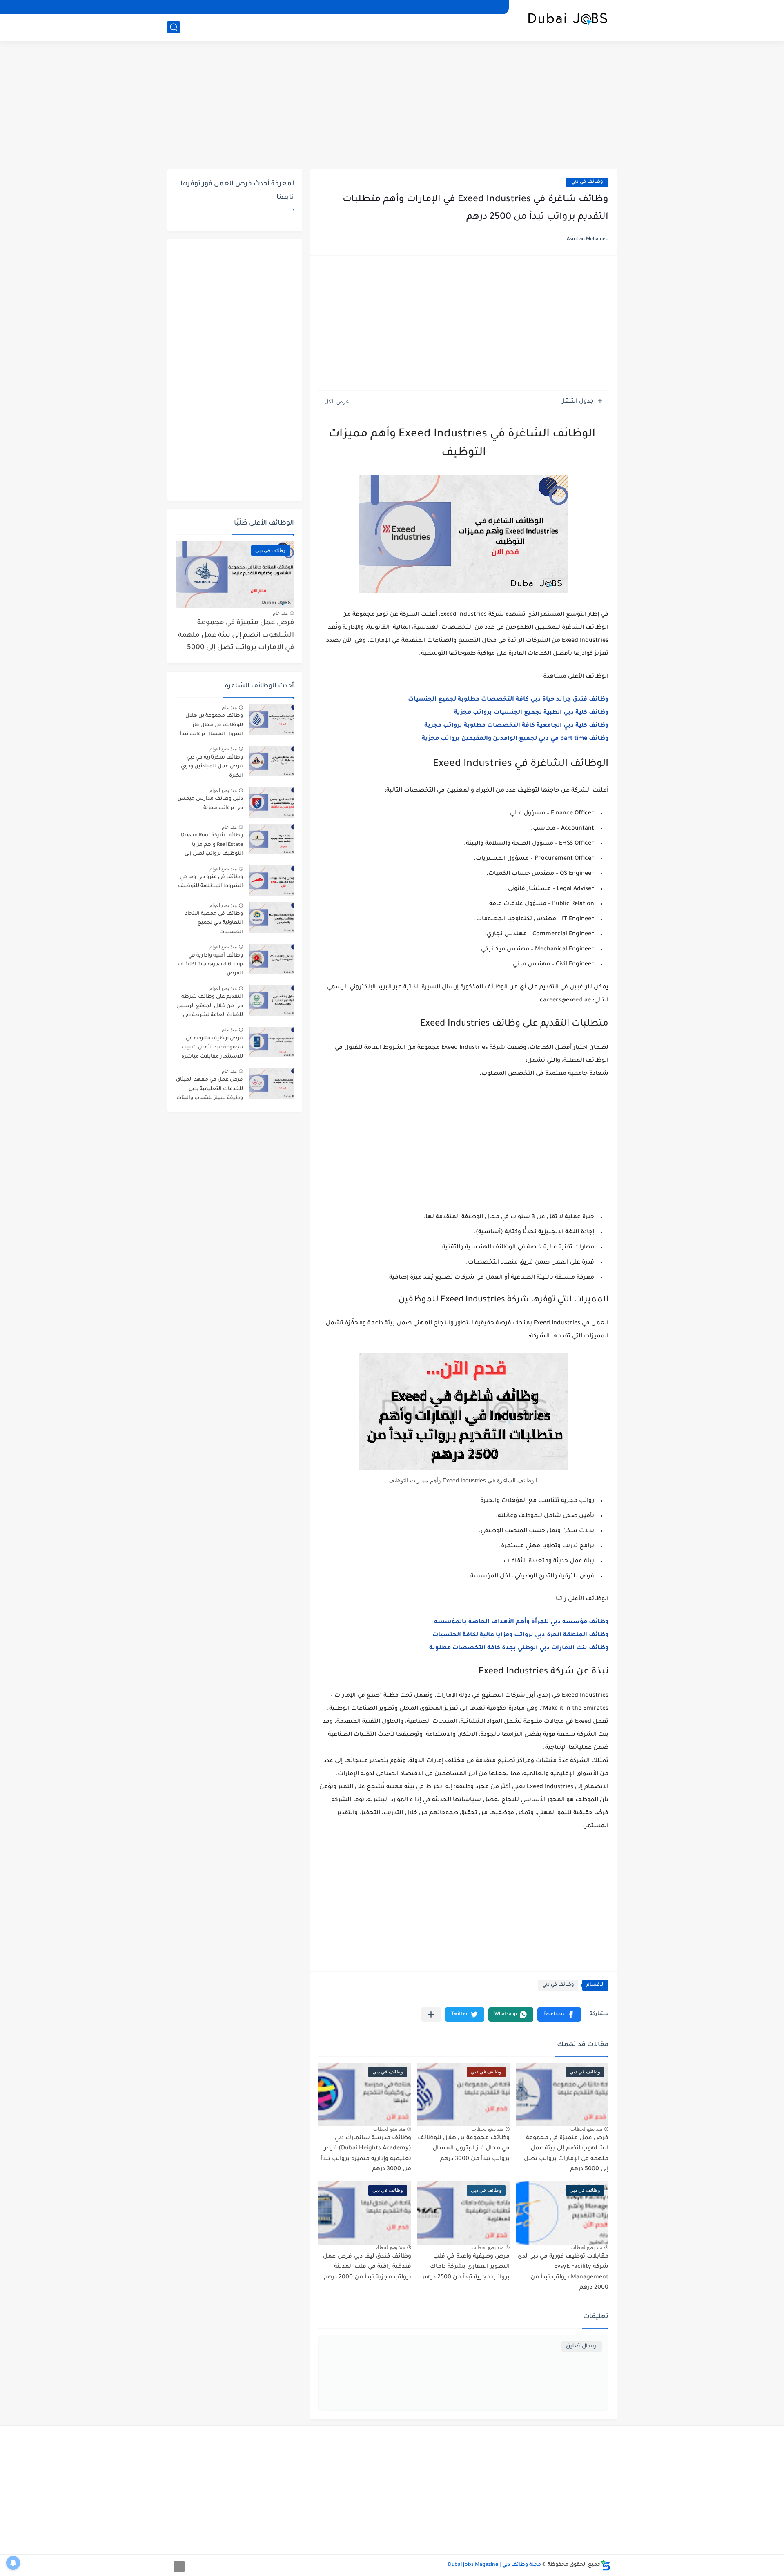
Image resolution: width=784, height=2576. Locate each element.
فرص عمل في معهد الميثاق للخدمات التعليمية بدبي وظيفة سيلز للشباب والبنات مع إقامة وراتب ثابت (209, 1090)
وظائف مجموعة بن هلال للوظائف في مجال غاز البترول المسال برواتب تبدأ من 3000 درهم (464, 2149)
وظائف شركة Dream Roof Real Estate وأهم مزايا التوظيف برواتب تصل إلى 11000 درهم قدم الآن (212, 846)
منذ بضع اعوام (223, 749)
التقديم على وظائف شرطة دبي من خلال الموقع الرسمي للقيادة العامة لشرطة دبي (210, 1006)
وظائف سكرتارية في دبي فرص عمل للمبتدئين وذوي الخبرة (212, 767)
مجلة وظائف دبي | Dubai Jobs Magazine (494, 2565)
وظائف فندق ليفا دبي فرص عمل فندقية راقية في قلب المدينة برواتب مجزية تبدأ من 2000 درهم (367, 2267)
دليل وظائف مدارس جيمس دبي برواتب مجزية (210, 803)
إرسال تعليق (582, 2346)
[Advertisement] (392, 106)
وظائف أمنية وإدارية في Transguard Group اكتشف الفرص (210, 965)
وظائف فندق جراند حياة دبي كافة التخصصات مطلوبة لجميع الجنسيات (508, 700)
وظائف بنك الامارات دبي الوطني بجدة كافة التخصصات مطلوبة (519, 1648)
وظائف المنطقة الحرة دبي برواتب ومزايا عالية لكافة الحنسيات (520, 1635)
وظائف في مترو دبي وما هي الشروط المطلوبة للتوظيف (210, 882)
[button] (559, 2014)
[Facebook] (179, 2566)
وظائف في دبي (587, 182)
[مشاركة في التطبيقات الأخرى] (431, 2014)
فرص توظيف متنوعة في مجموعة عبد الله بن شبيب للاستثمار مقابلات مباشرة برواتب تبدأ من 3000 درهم (212, 1049)
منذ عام (280, 613)
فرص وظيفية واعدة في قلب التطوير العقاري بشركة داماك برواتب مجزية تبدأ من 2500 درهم (466, 2267)
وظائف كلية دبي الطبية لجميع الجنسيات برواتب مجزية (531, 713)
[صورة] (272, 720)
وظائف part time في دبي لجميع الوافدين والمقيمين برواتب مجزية (515, 739)
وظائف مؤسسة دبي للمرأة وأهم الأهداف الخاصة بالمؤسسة (521, 1622)
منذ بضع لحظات (586, 2129)
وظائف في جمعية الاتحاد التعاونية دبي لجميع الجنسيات (214, 923)
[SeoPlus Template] (606, 2565)
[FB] (174, 7)
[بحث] (174, 27)
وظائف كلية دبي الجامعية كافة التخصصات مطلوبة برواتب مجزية (516, 726)
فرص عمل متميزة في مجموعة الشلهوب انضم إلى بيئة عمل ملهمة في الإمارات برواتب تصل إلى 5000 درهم (236, 637)
